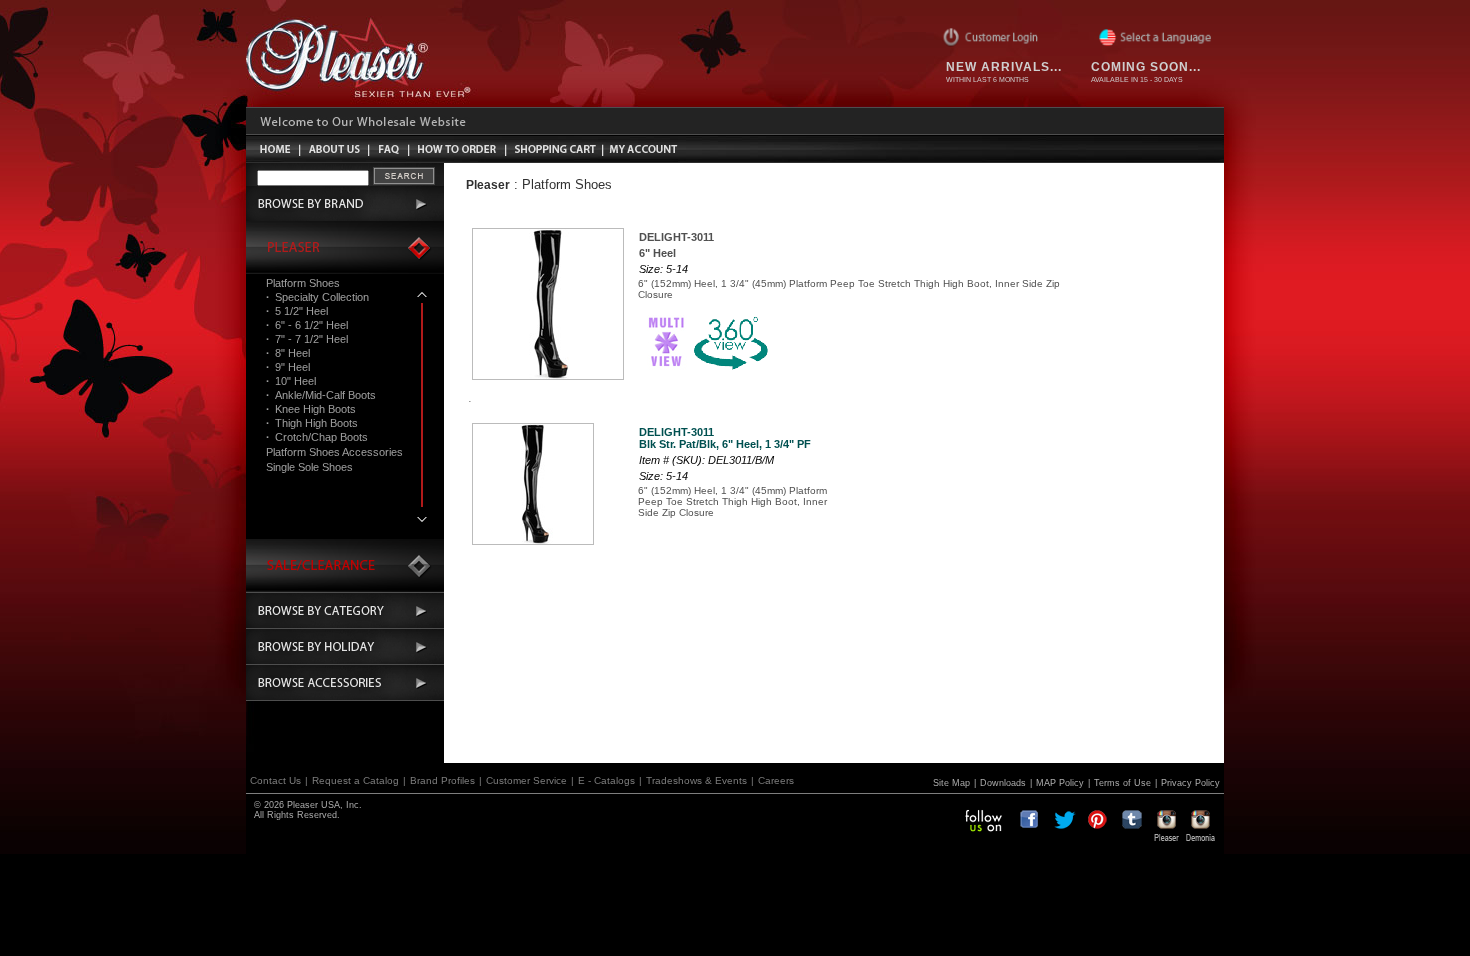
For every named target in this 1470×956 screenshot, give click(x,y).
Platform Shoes (303, 283)
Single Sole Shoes (309, 467)
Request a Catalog (355, 780)
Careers (776, 780)
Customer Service (526, 780)
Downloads (1003, 783)
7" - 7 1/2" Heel (307, 339)
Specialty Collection (317, 297)
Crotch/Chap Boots (317, 437)
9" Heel (288, 367)
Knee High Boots (311, 409)
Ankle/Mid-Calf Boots (321, 395)
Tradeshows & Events (696, 780)
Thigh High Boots (312, 423)
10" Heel (291, 381)
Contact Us (275, 780)
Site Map (951, 783)
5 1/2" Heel (297, 311)
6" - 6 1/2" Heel (307, 325)
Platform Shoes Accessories (334, 452)
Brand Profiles (442, 780)
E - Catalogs (606, 780)
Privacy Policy (1190, 783)
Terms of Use (1122, 783)
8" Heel (288, 353)
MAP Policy (1060, 783)
